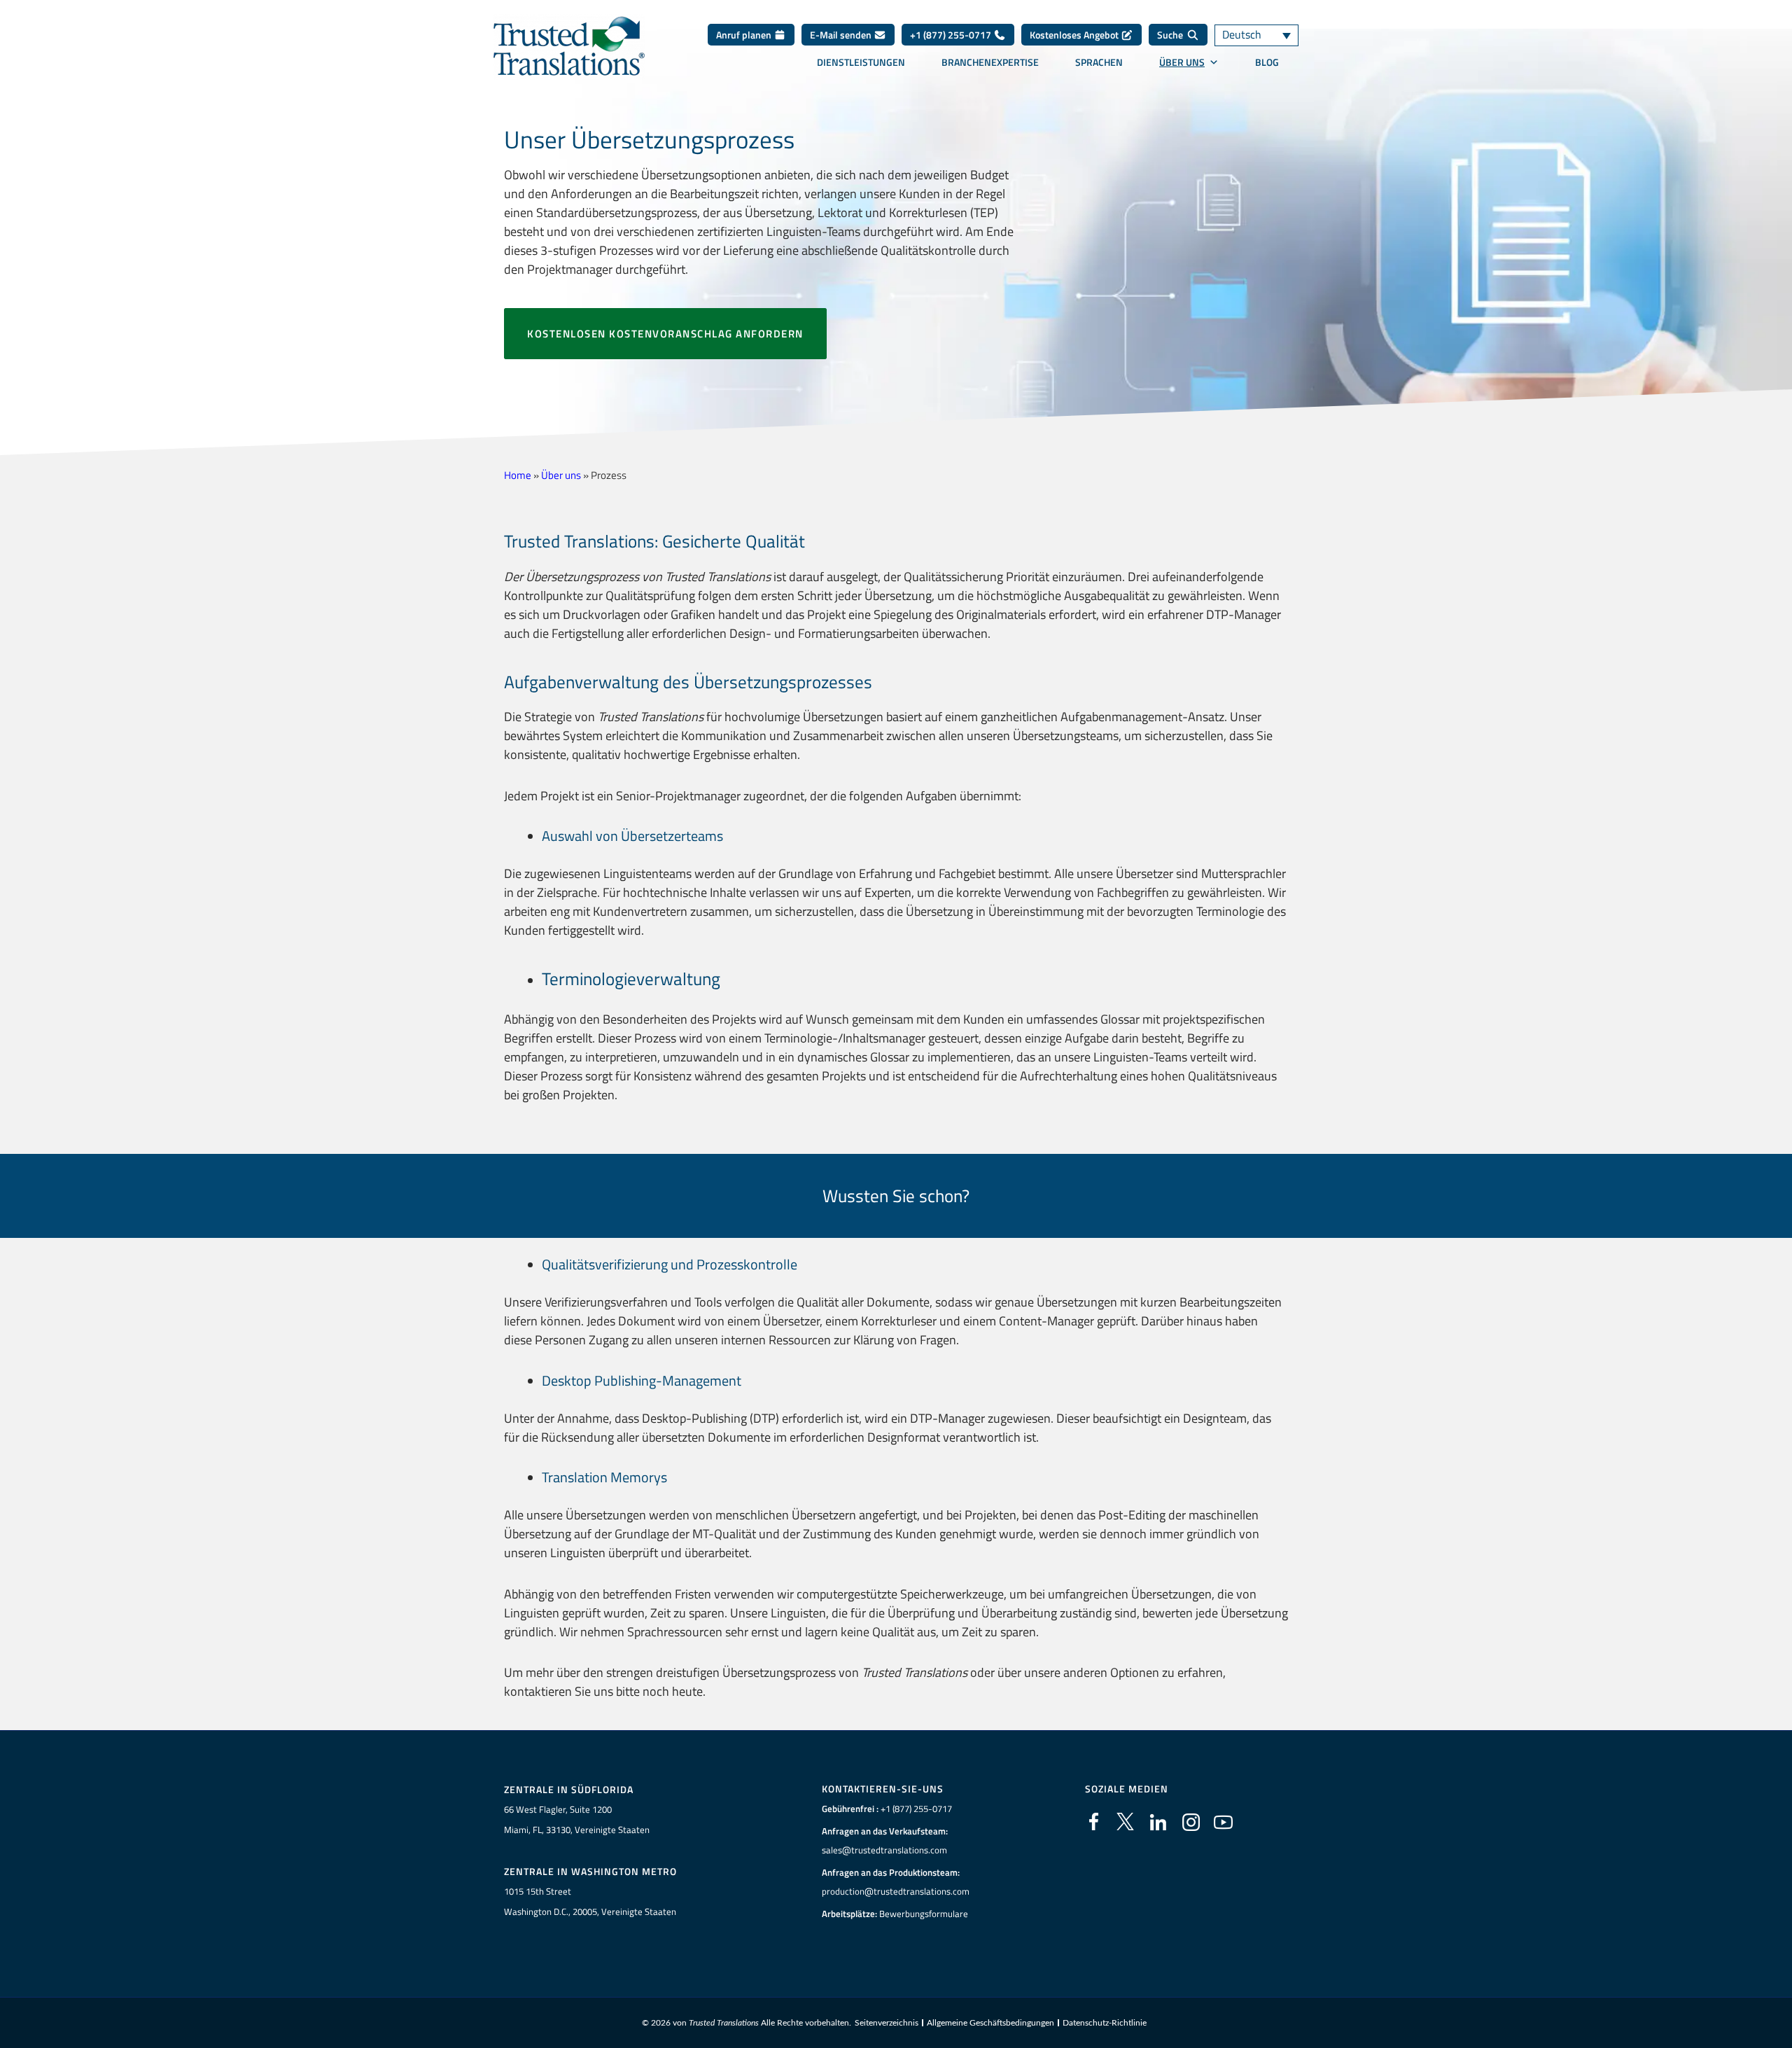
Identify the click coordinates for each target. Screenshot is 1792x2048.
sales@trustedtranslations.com (884, 1850)
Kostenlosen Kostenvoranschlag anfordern (665, 334)
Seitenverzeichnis (887, 2023)
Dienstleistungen (861, 62)
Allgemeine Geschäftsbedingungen (990, 2023)
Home (518, 475)
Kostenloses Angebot (1075, 35)
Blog (1267, 62)
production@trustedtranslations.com (896, 1891)
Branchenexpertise (990, 62)
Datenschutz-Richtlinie (1105, 2023)
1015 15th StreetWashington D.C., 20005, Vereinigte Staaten (590, 1901)
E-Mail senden (842, 35)
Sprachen (1099, 62)
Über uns (1182, 62)
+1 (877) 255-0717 (952, 35)
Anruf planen (745, 35)
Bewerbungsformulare (924, 1914)
